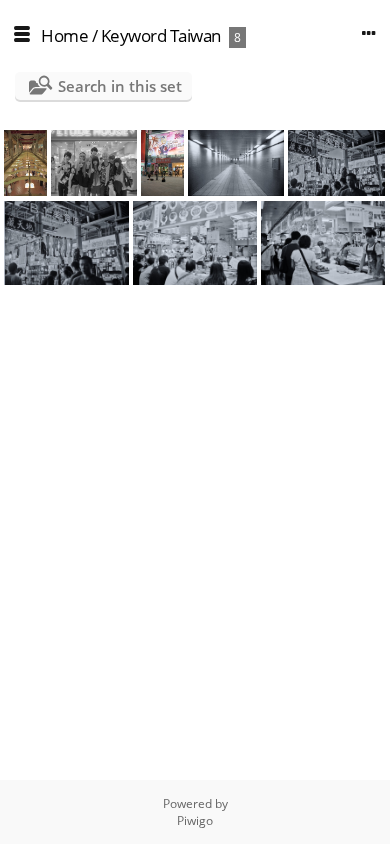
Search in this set (120, 86)
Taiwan (195, 35)
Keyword (134, 35)
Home (64, 35)
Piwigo (195, 820)
